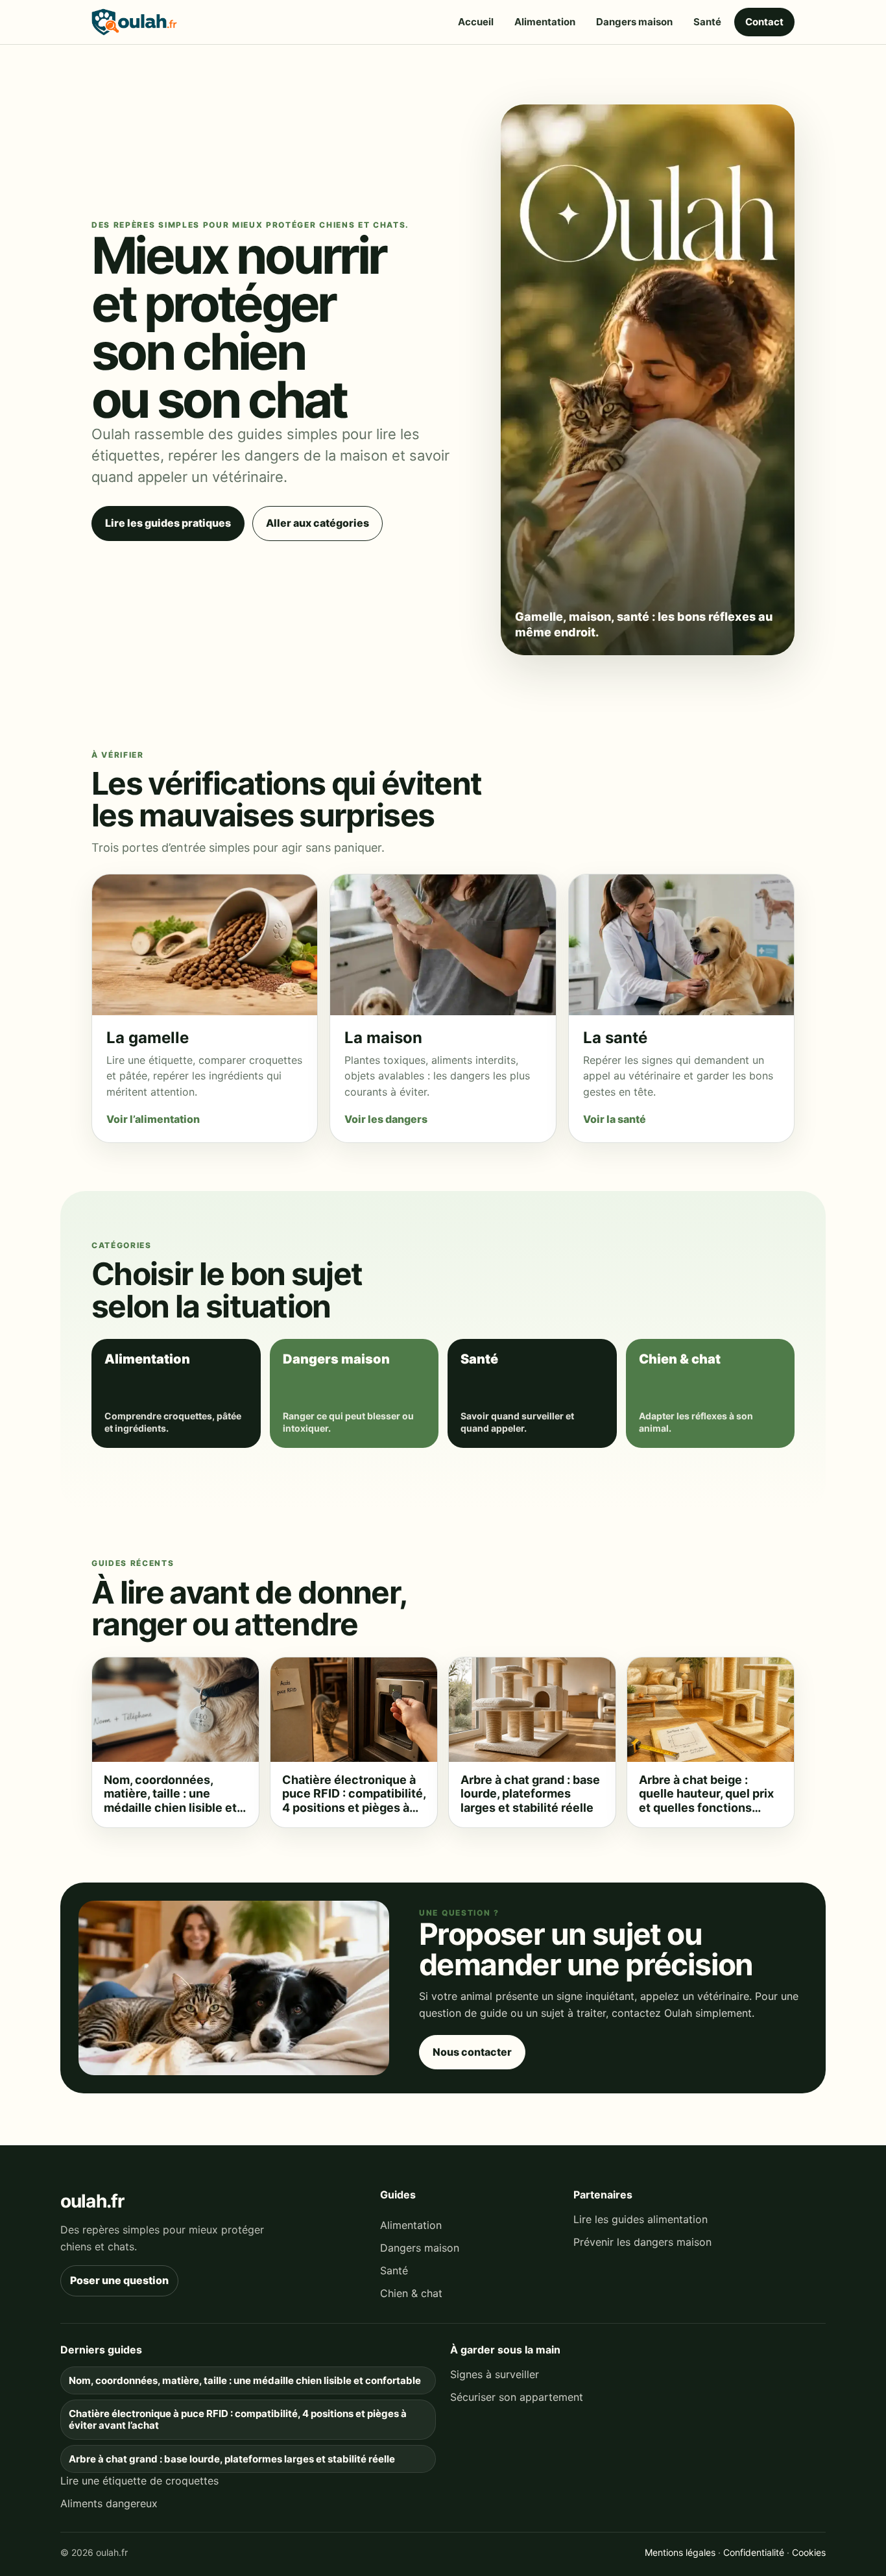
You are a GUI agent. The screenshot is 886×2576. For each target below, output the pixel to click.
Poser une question (119, 2280)
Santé (707, 22)
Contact (764, 22)
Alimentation (545, 22)
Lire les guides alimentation (641, 2219)
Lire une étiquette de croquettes (139, 2481)
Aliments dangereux (109, 2503)
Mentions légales (680, 2552)
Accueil (476, 22)
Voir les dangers (386, 1119)
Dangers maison (634, 22)
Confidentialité (754, 2552)
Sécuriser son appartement (517, 2397)
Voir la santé (615, 1119)
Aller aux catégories (317, 523)
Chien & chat (411, 2293)
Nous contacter (472, 2052)
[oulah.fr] (134, 22)
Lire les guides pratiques (168, 523)
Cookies (809, 2552)
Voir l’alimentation (153, 1119)
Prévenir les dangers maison (642, 2242)
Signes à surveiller (495, 2374)
